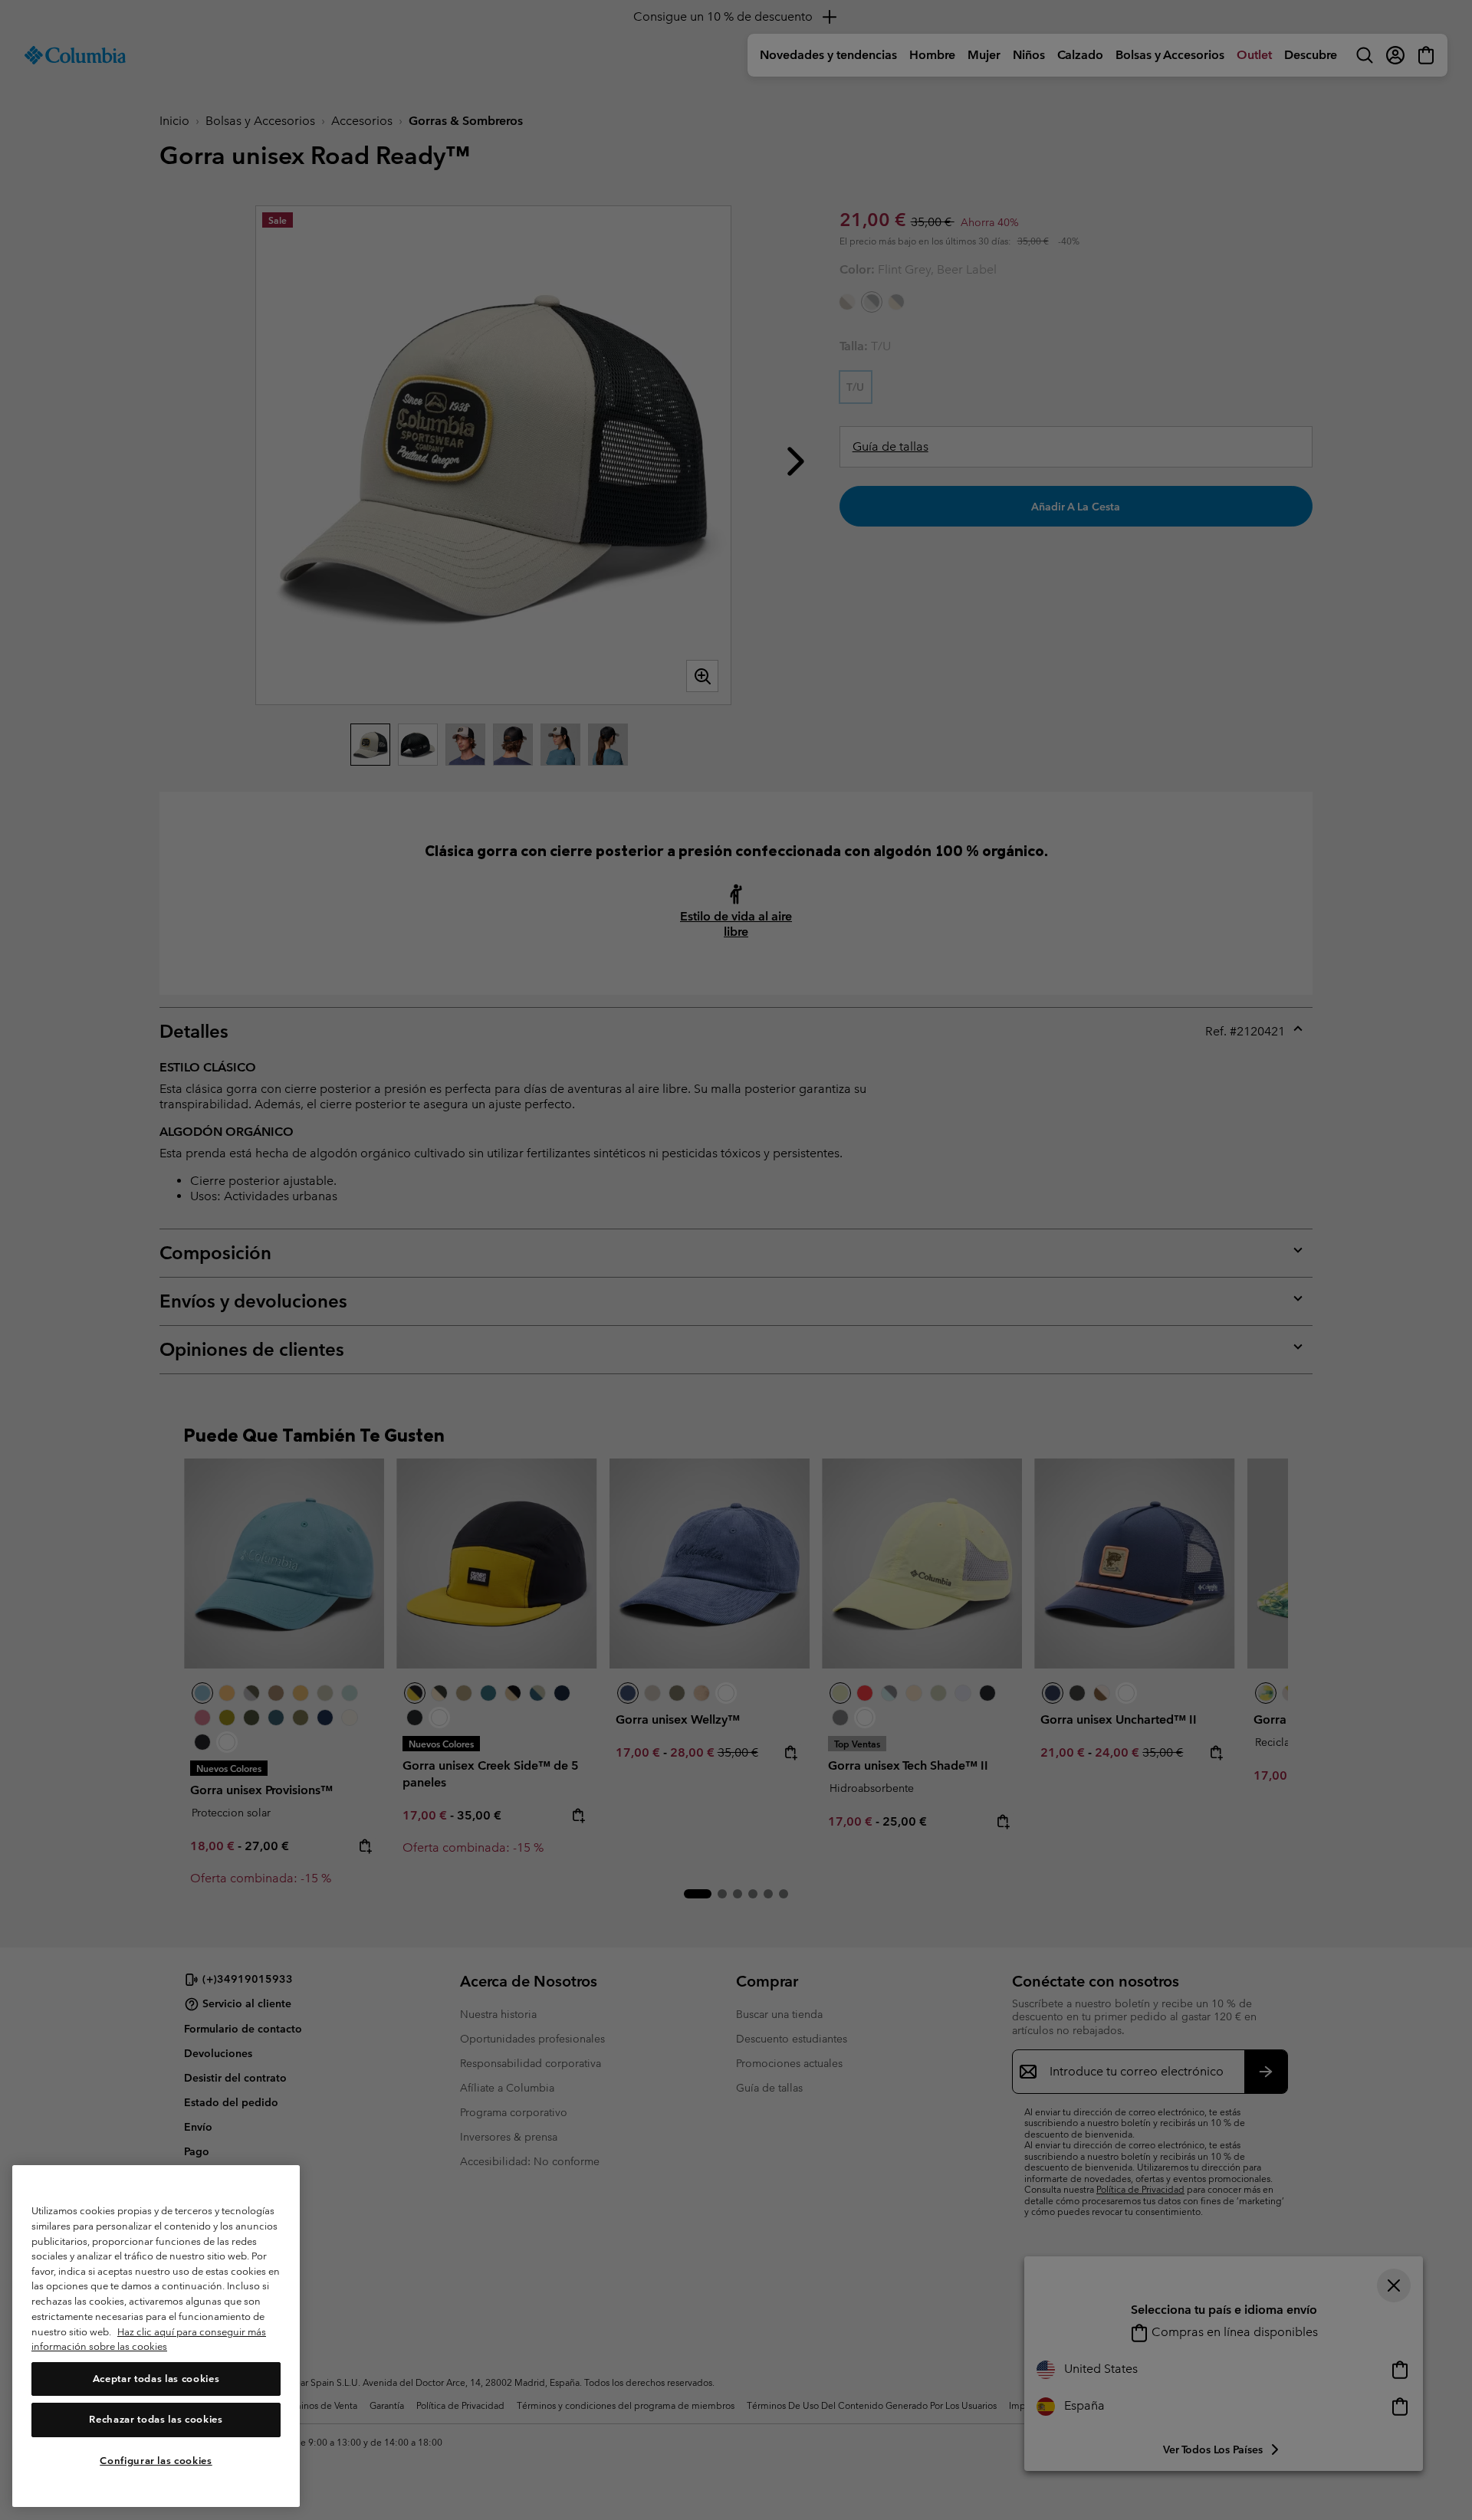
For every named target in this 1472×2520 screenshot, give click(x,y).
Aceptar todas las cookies (156, 2379)
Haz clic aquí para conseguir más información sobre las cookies (149, 2340)
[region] (156, 2336)
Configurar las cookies (156, 2461)
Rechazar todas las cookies (156, 2420)
